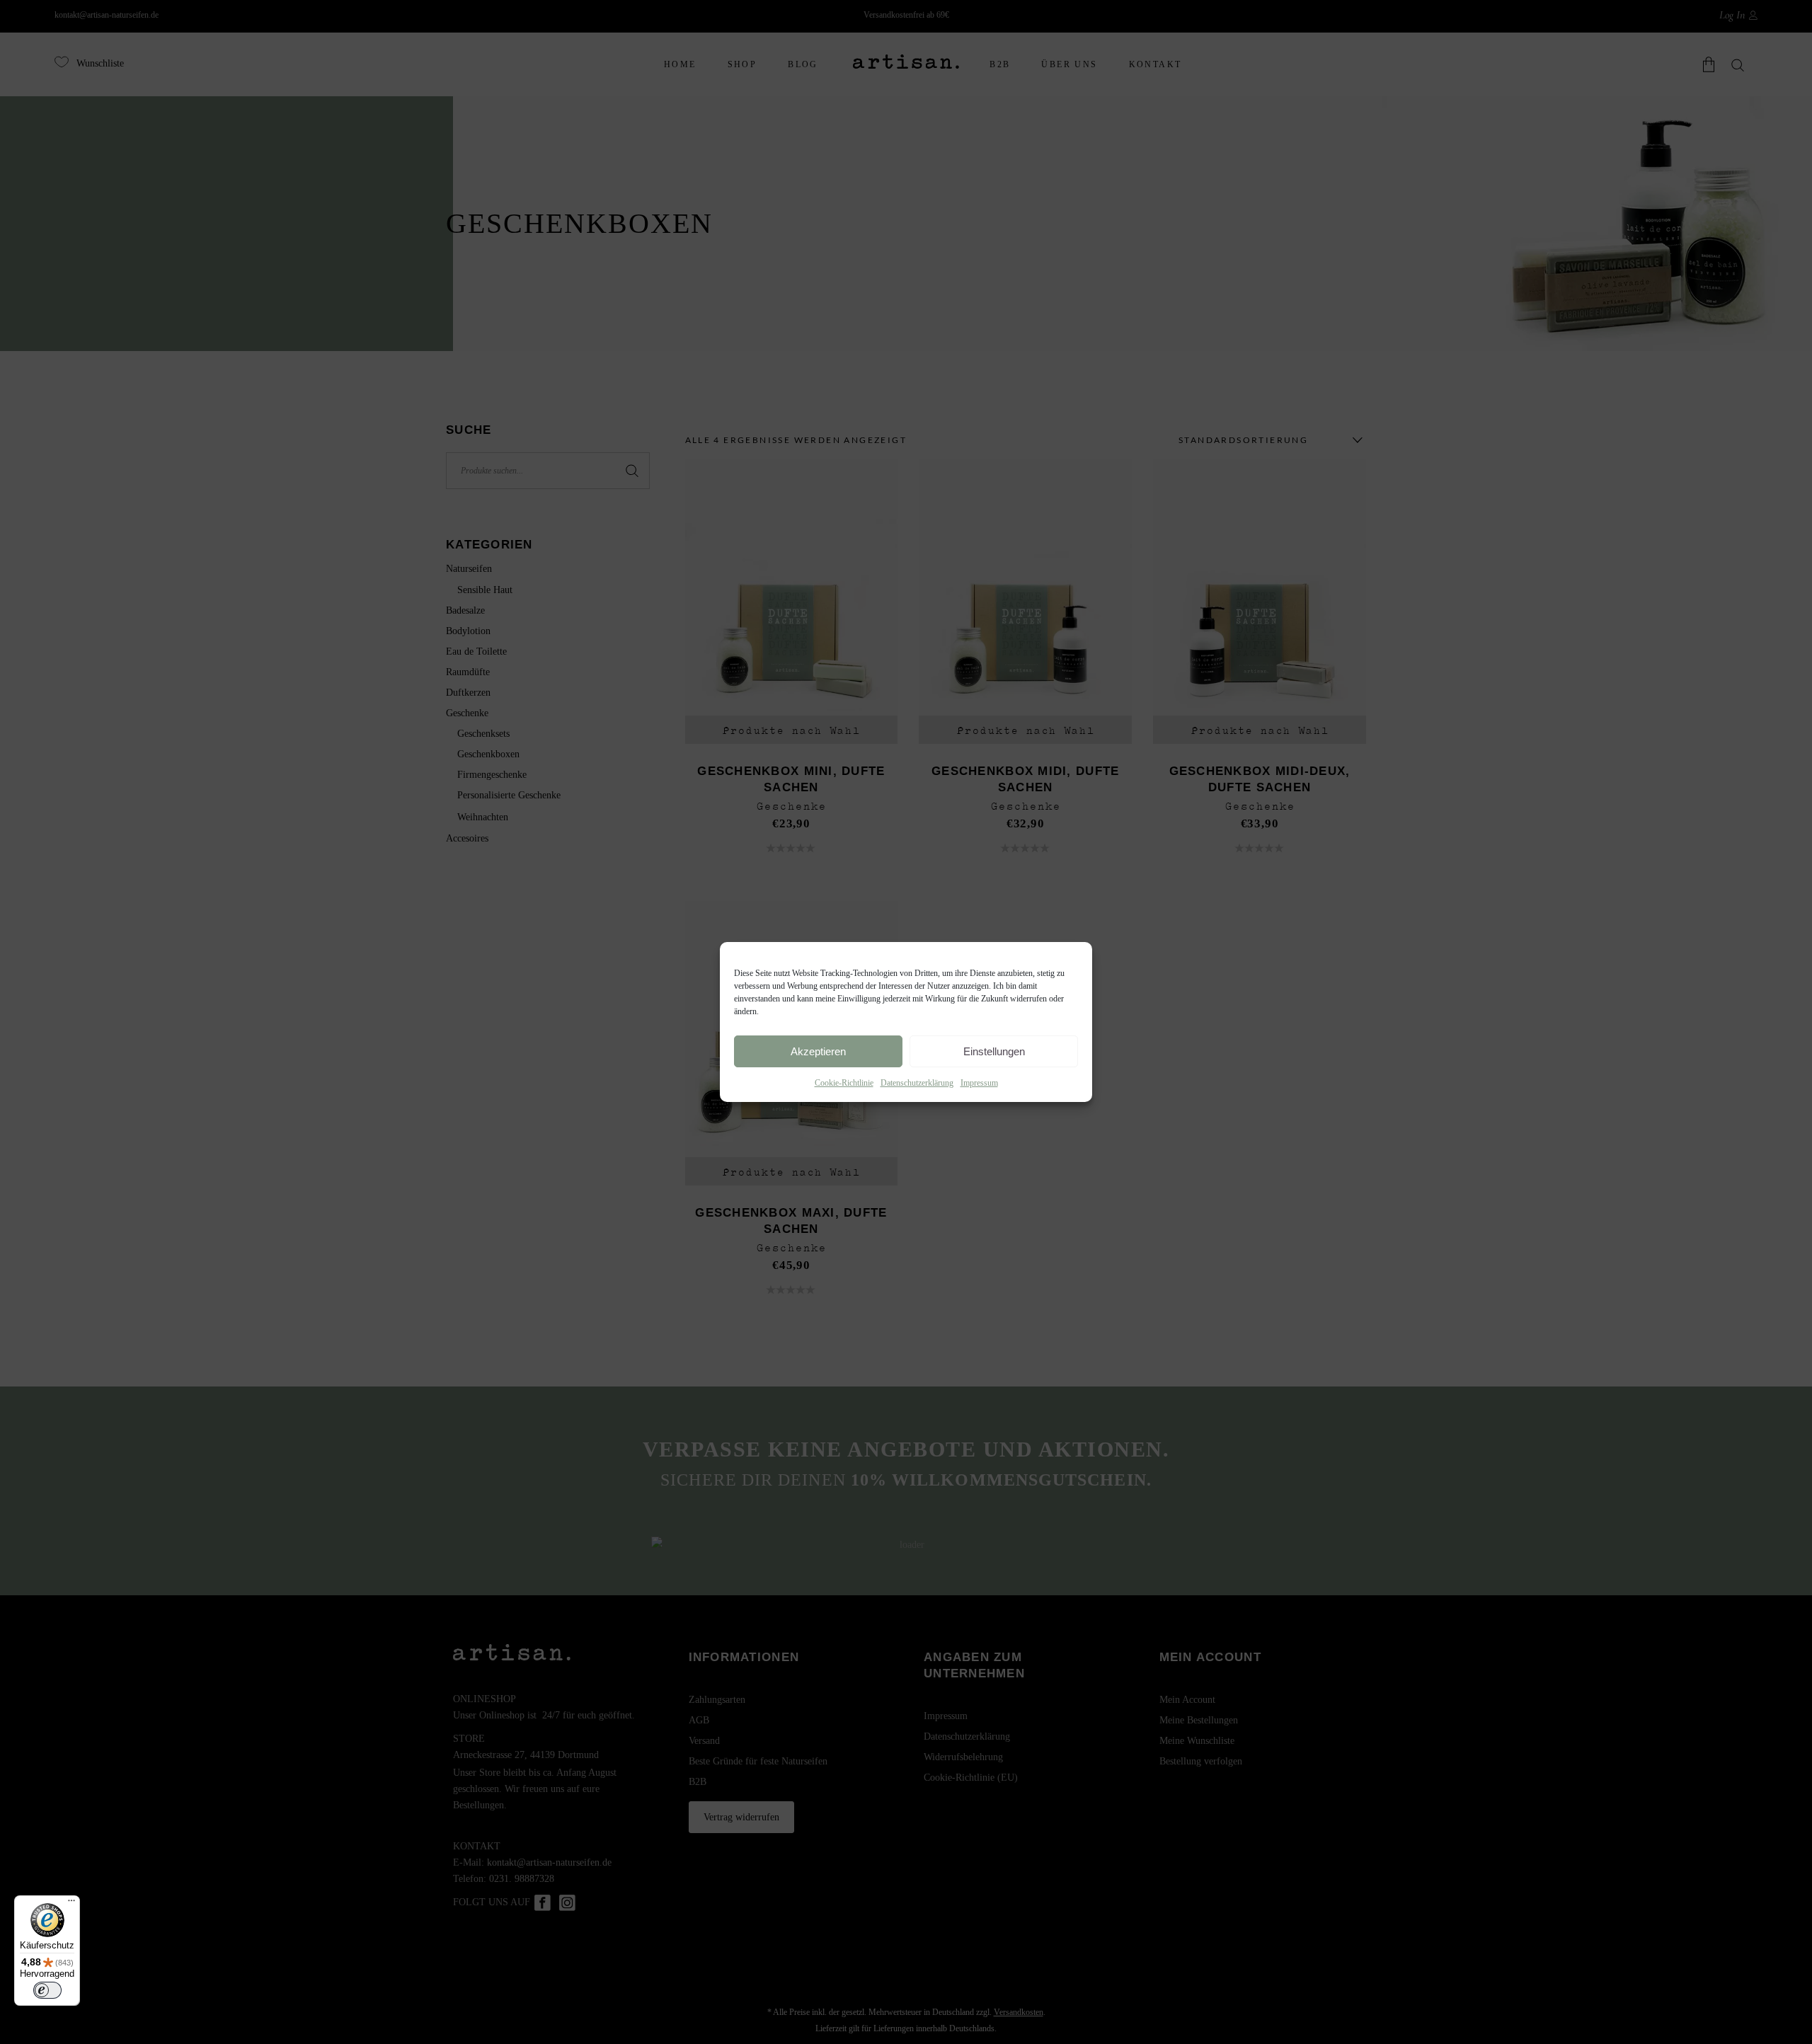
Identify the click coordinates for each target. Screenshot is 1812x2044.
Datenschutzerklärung (917, 1083)
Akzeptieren (818, 1051)
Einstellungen (994, 1051)
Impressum (979, 1083)
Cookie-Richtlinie (844, 1083)
